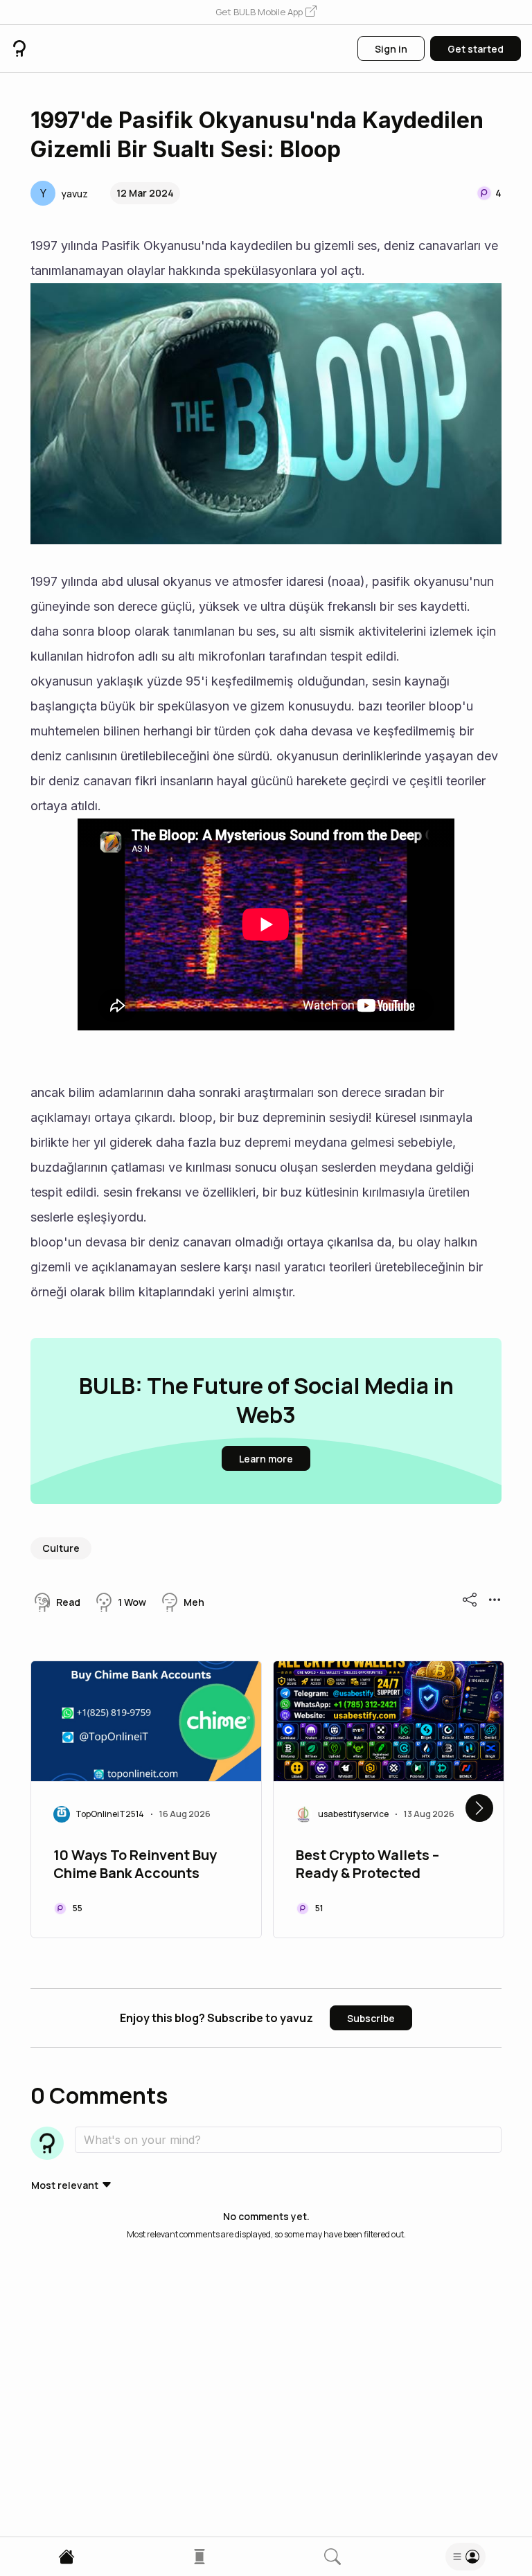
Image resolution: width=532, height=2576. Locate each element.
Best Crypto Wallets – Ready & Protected (367, 1864)
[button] (266, 12)
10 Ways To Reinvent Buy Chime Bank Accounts (135, 1864)
